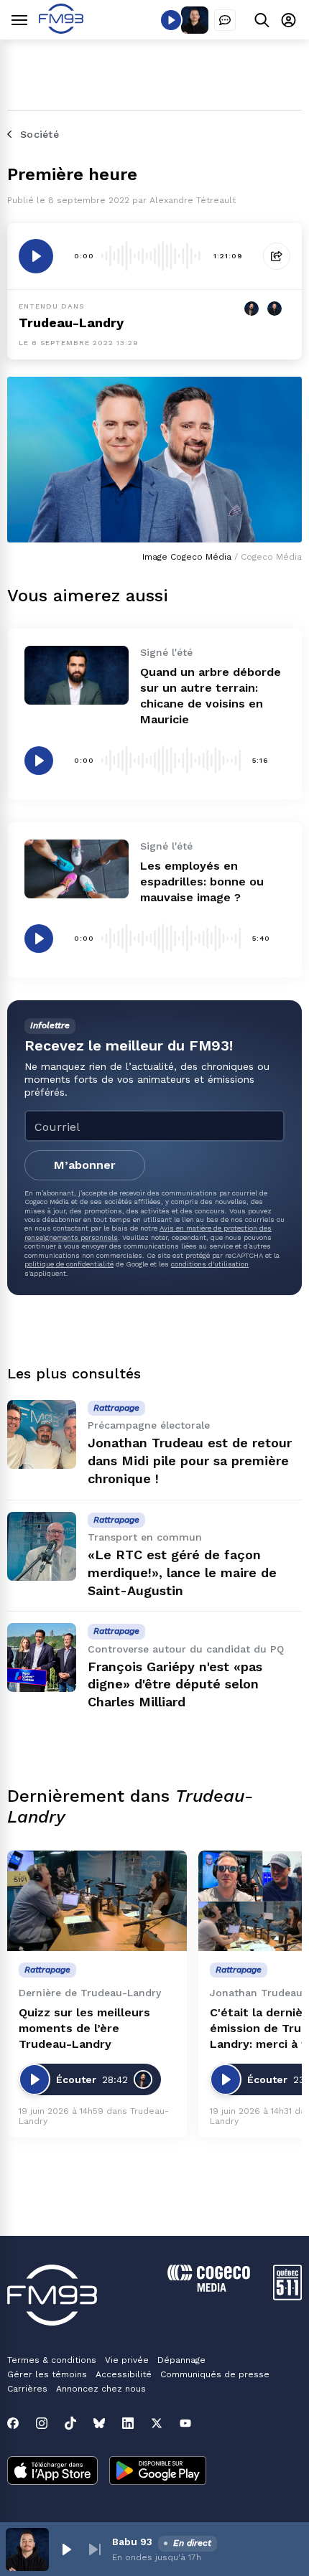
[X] (157, 2423)
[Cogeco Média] (209, 2288)
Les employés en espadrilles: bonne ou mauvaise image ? (202, 882)
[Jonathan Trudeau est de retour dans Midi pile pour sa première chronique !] (42, 1434)
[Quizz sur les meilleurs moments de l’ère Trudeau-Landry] (97, 1901)
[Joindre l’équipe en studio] (225, 20)
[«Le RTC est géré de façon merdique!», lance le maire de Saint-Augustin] (42, 1546)
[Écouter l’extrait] (36, 256)
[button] (66, 2549)
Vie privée (127, 2360)
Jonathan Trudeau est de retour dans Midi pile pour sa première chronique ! (190, 1461)
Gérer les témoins (47, 2374)
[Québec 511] (287, 2297)
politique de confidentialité (69, 1264)
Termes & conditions (52, 2360)
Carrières (27, 2389)
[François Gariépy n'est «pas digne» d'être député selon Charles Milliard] (42, 1658)
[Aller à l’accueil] (61, 30)
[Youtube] (185, 2423)
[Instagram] (42, 2423)
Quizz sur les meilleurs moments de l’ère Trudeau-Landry (84, 2028)
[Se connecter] (289, 20)
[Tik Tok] (70, 2423)
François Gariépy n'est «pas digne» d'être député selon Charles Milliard (175, 1684)
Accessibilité (124, 2374)
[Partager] (277, 256)
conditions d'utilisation (210, 1264)
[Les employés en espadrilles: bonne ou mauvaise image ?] (77, 869)
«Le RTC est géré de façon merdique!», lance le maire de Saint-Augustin (182, 1573)
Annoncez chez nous (101, 2389)
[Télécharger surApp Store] (52, 2472)
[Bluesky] (99, 2423)
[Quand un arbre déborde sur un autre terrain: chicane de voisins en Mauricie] (77, 675)
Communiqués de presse (215, 2374)
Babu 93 (132, 2542)
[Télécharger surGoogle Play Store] (158, 2472)
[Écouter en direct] (171, 20)
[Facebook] (13, 2423)
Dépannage (181, 2360)
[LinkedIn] (128, 2423)
